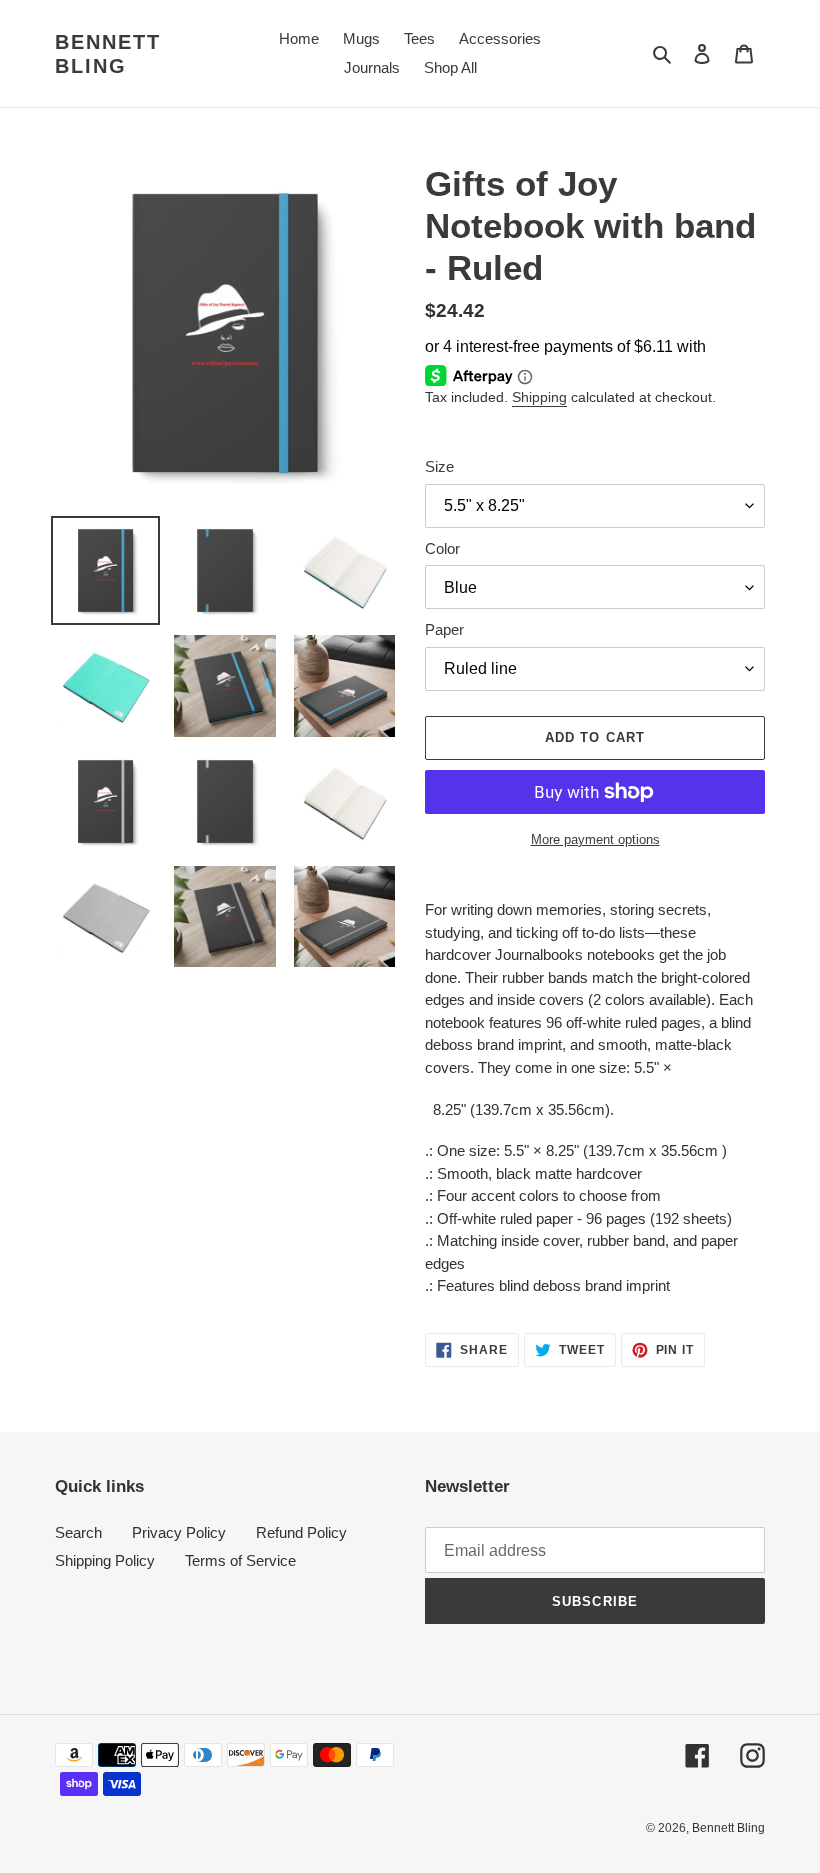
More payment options (595, 839)
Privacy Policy (179, 1532)
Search (78, 1532)
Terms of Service (240, 1560)
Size (439, 466)
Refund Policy (301, 1532)
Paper (444, 629)
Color (442, 548)
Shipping (539, 397)
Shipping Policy (105, 1560)
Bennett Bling (108, 54)
